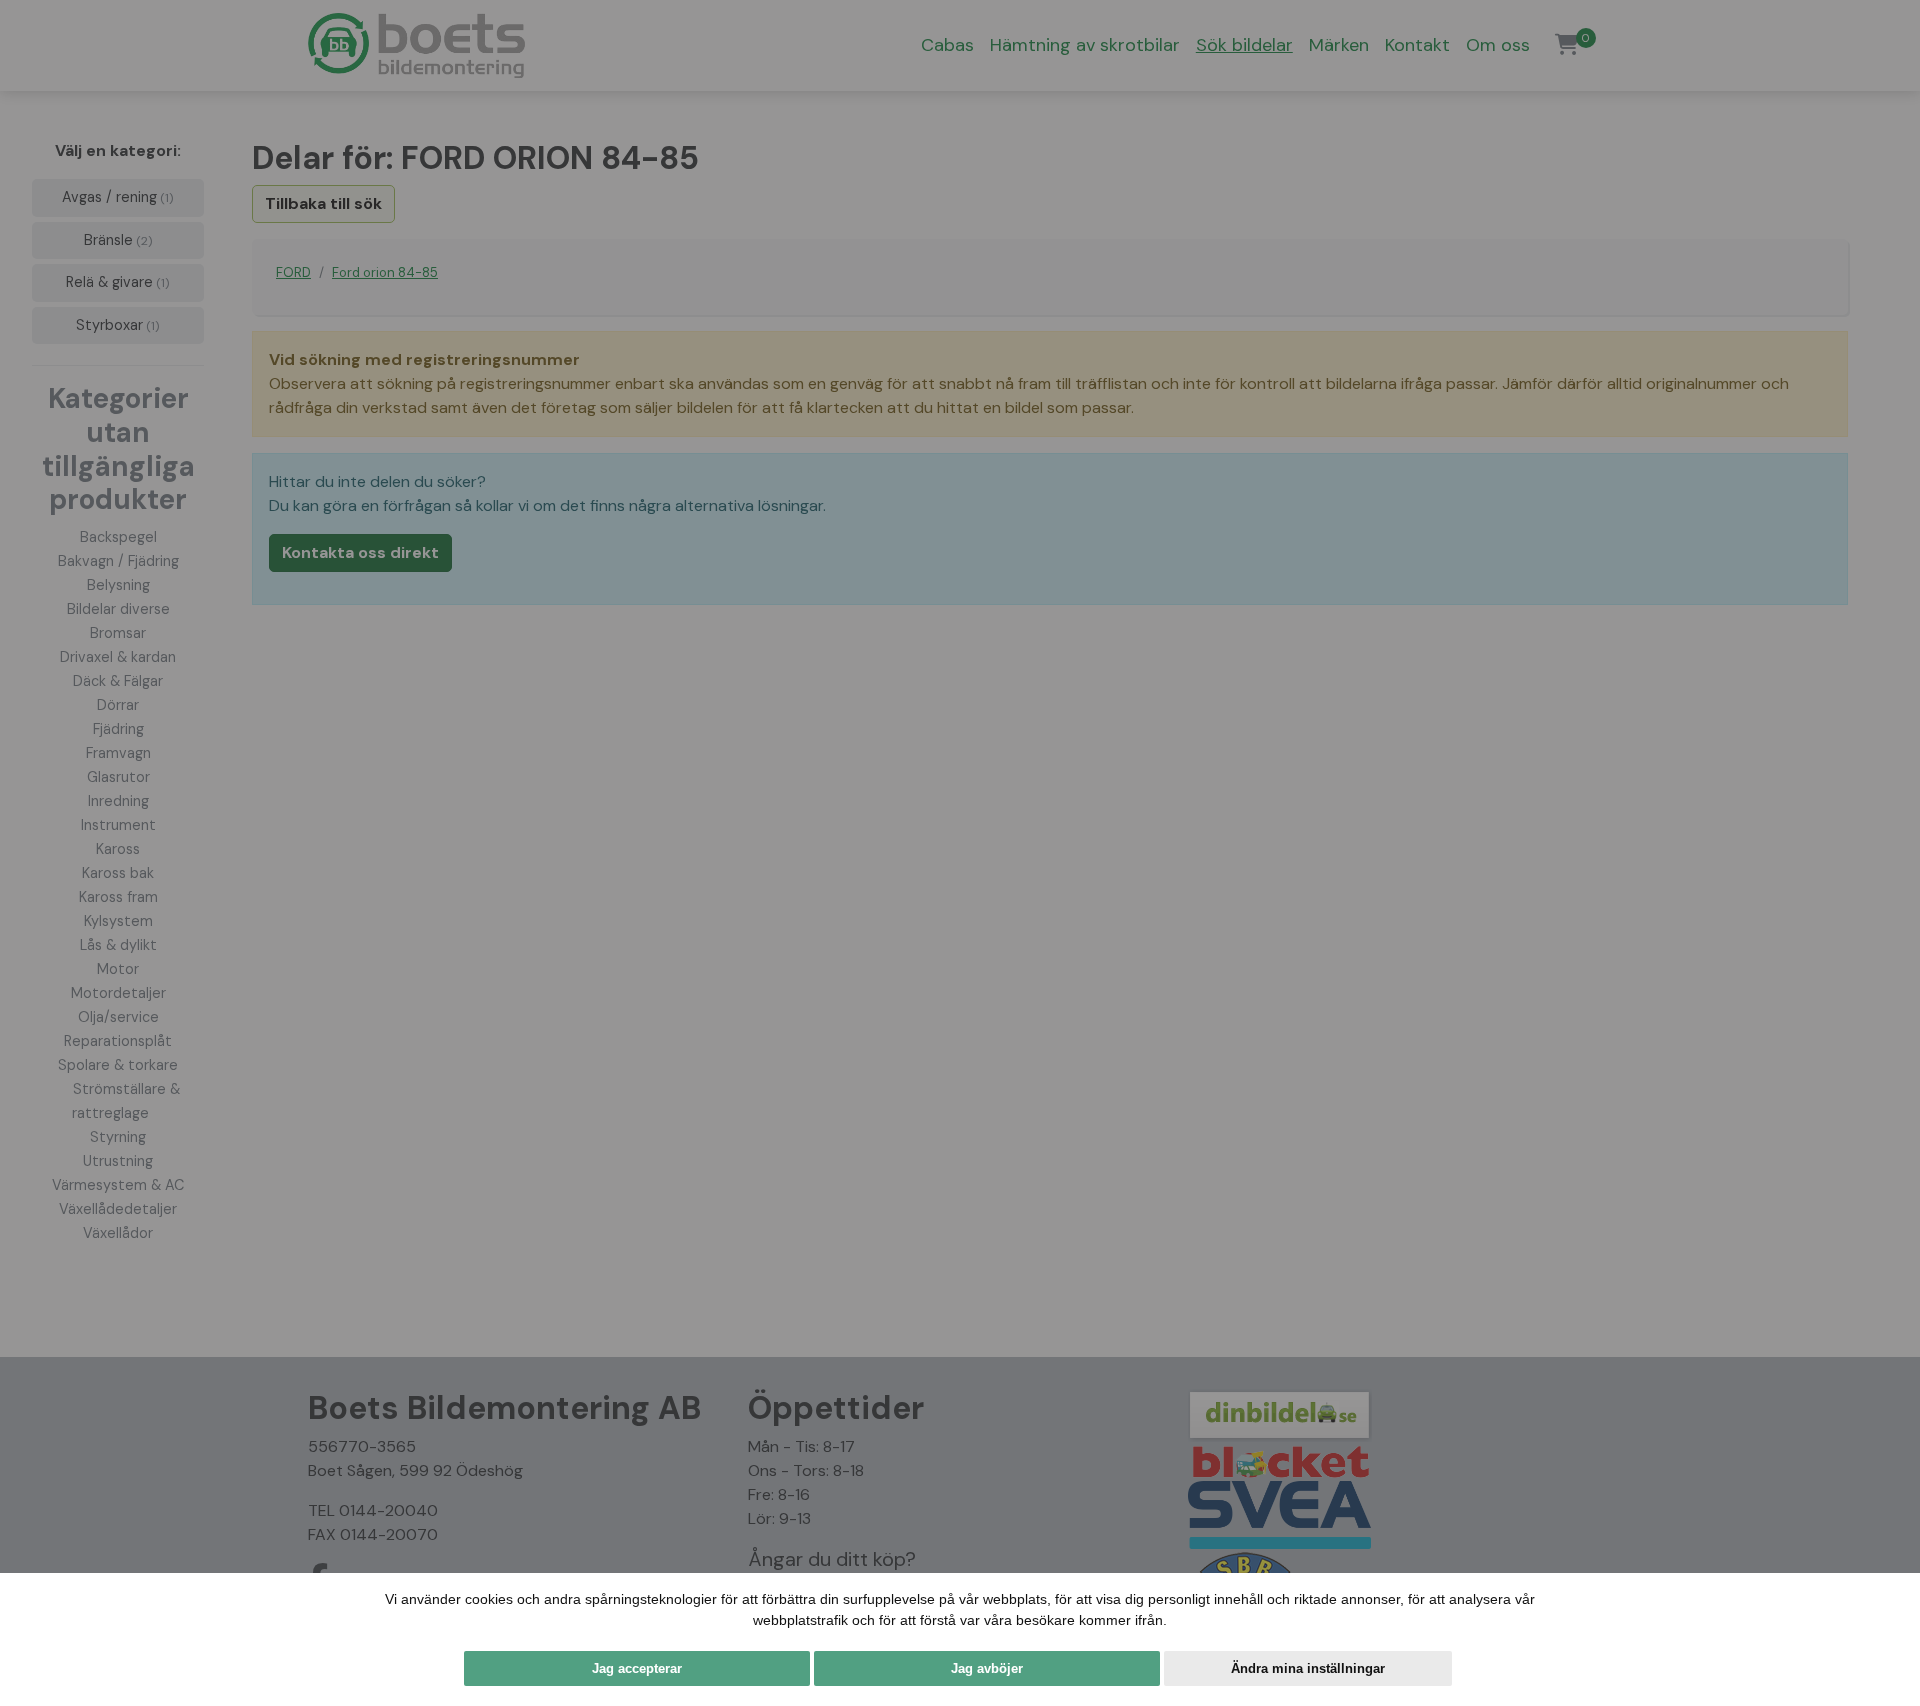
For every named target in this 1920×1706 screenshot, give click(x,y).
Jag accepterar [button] (637, 1668)
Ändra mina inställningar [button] (1308, 1668)
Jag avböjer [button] (987, 1668)
